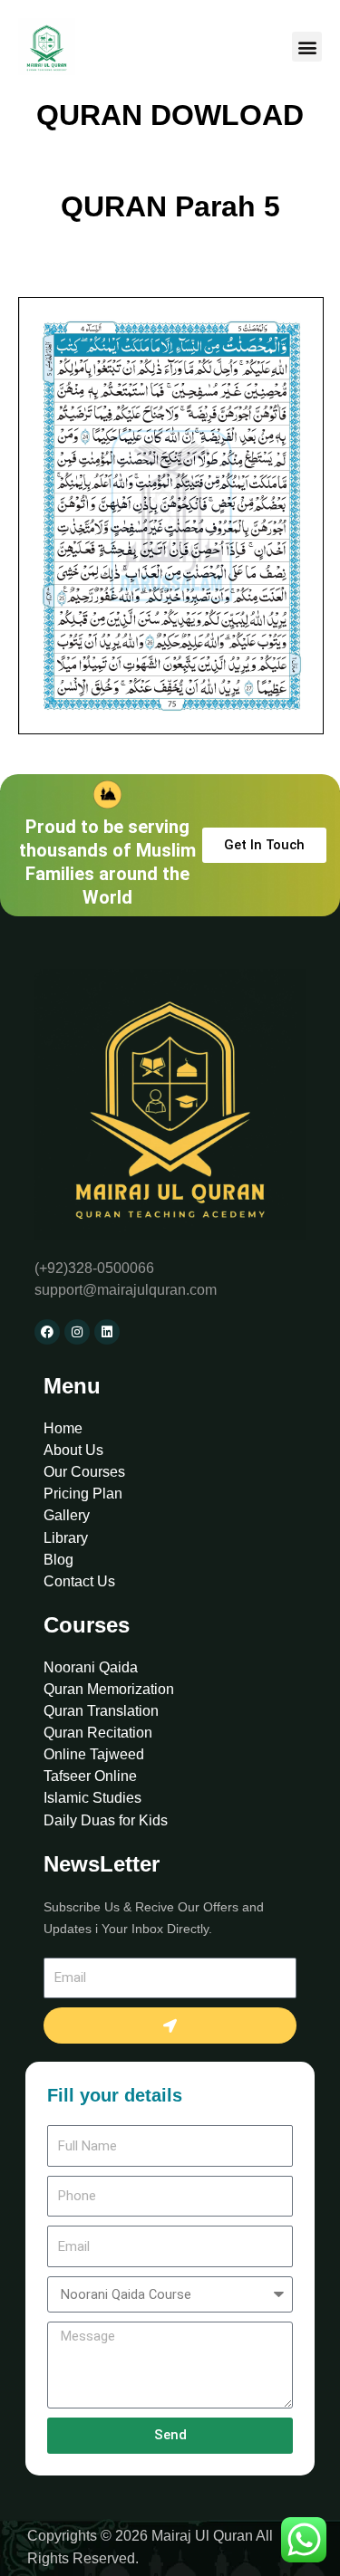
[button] (307, 47)
